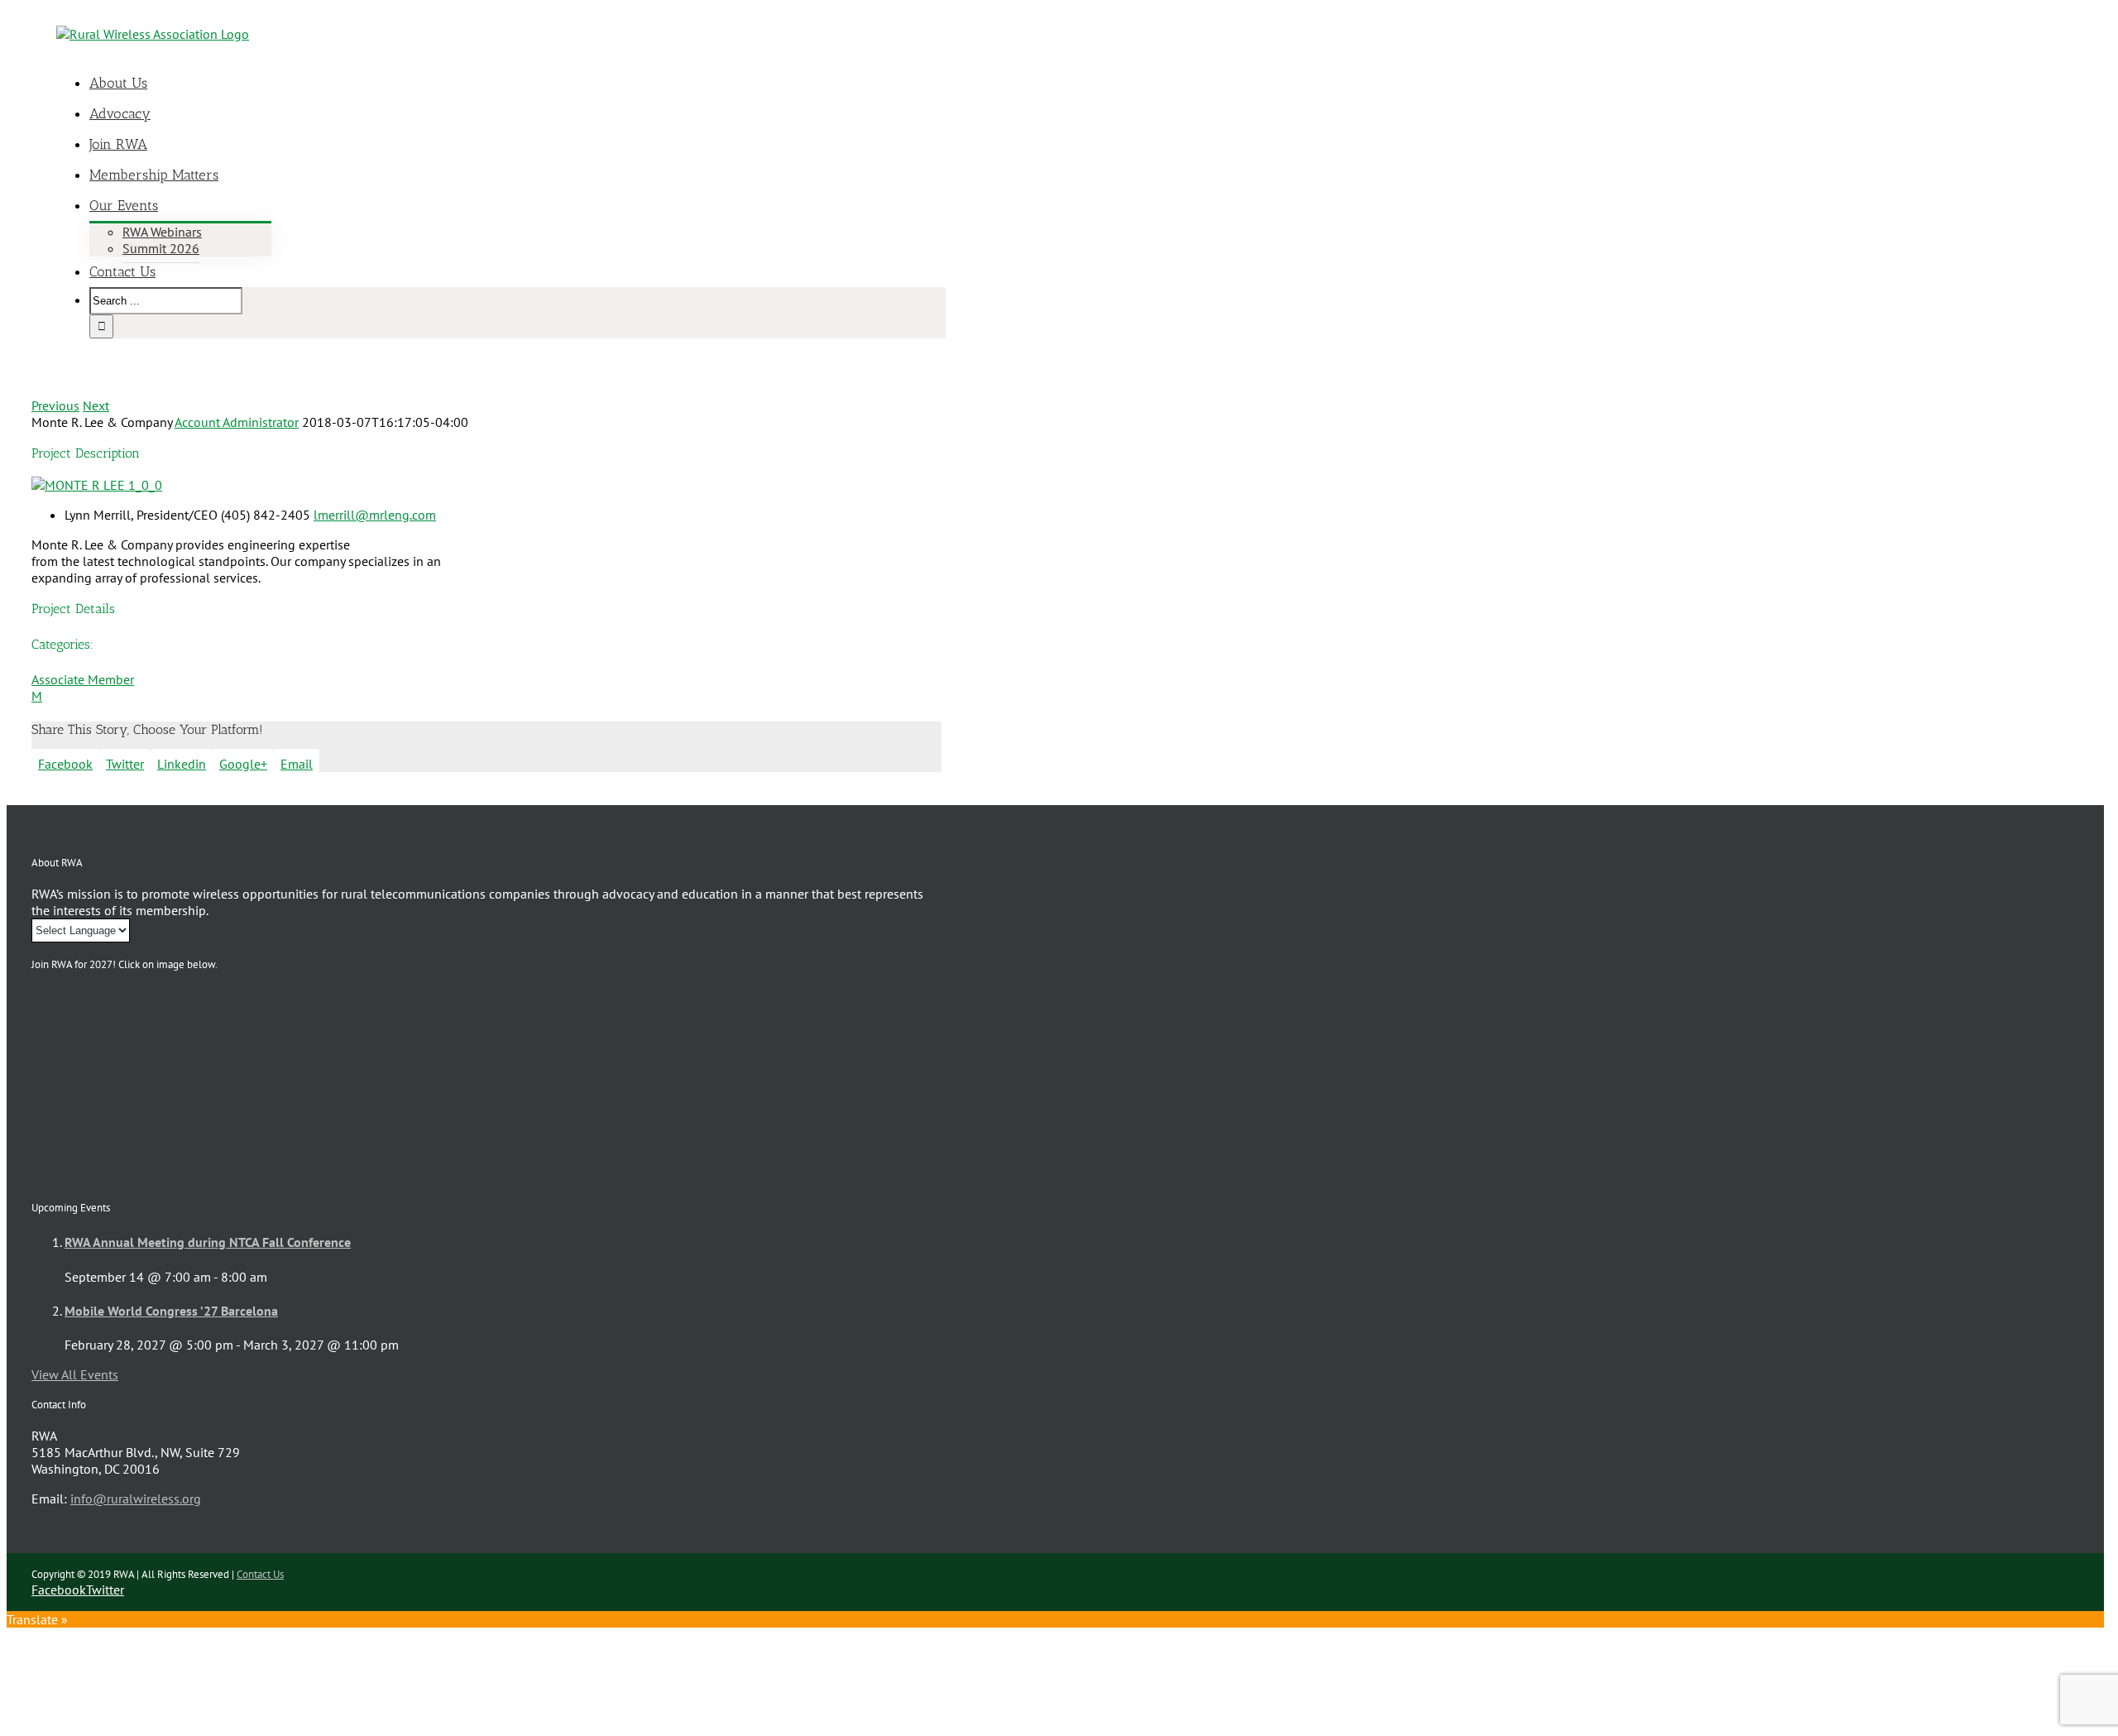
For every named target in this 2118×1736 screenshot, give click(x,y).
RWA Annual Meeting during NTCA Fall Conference (208, 1242)
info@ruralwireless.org (136, 1499)
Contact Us (260, 1574)
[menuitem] (528, 83)
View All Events (75, 1374)
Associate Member (83, 679)
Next (96, 405)
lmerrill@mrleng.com (375, 515)
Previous (55, 405)
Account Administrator (237, 422)
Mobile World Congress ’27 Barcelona (171, 1311)
